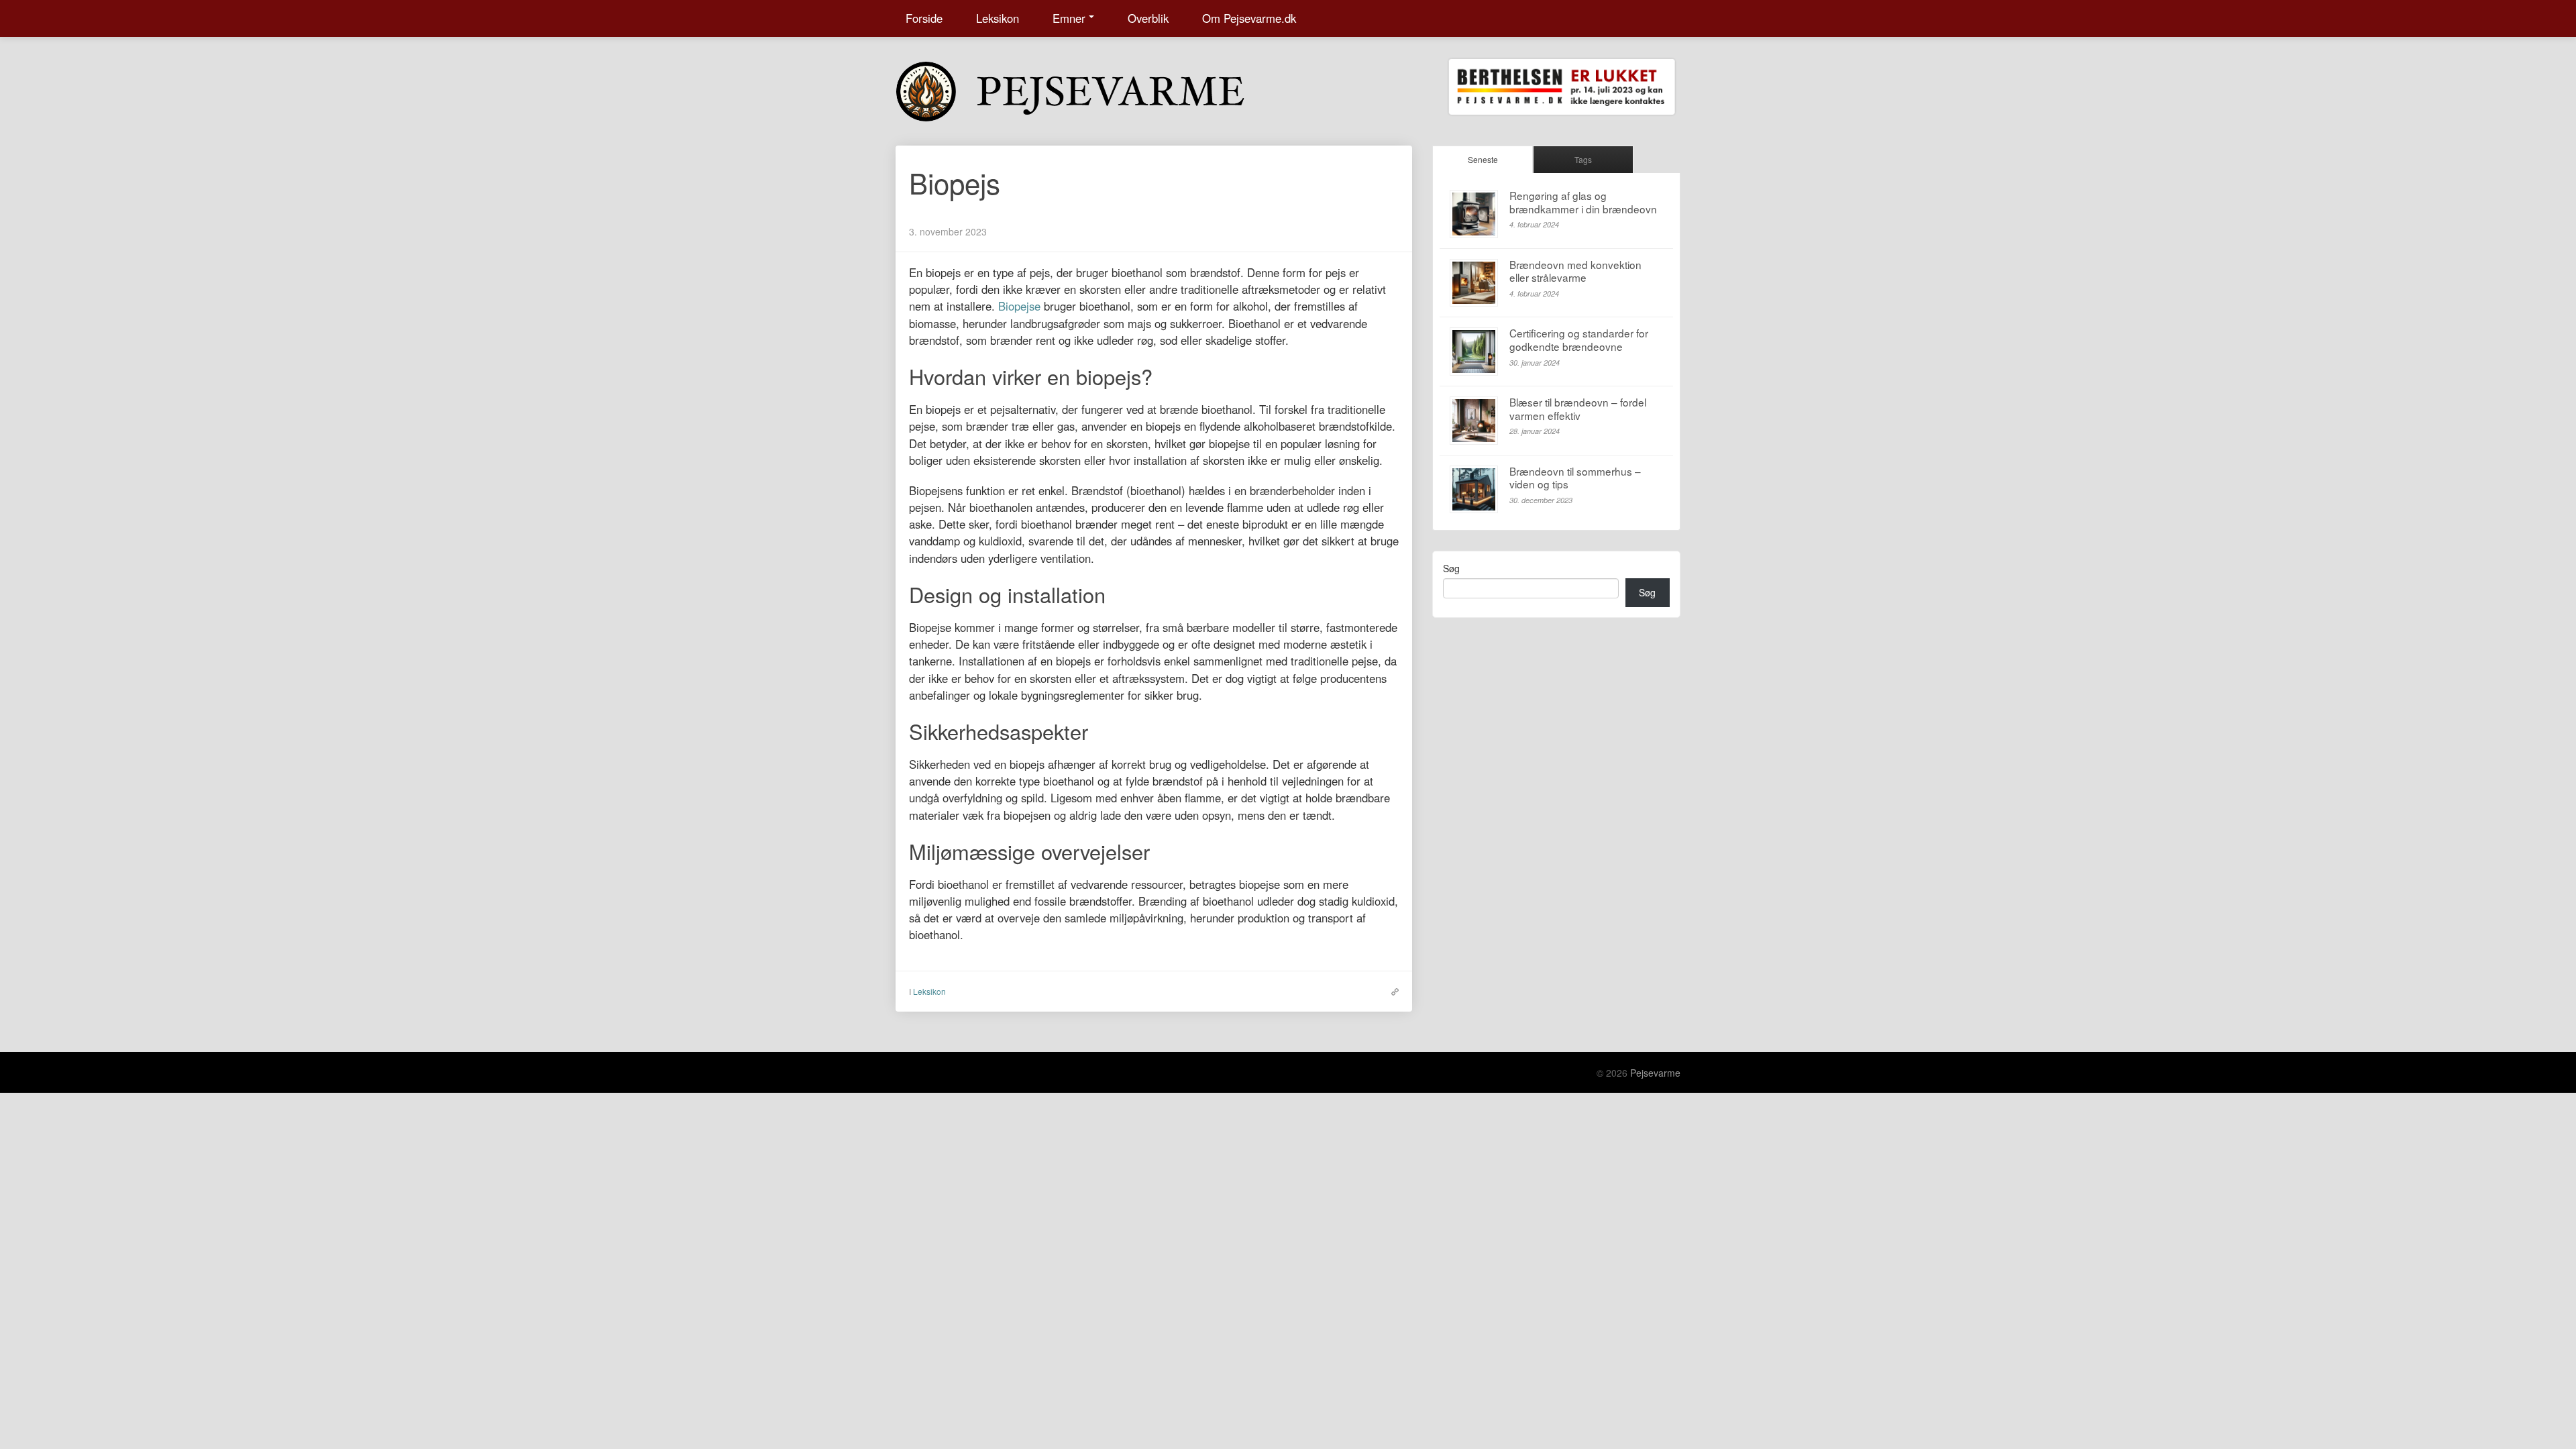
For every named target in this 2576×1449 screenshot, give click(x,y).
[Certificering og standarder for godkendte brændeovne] (1474, 352)
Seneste (1483, 159)
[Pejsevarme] (1097, 89)
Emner (1069, 18)
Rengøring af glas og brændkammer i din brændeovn (1583, 202)
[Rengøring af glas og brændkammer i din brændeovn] (1474, 214)
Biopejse (1019, 306)
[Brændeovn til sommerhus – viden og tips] (1474, 490)
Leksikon (998, 18)
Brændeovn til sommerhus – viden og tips (1575, 478)
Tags (1583, 159)
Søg (1451, 568)
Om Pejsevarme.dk (1249, 18)
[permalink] (1392, 991)
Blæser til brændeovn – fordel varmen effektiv (1578, 409)
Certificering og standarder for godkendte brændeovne (1579, 339)
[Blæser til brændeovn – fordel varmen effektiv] (1474, 421)
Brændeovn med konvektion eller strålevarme (1575, 271)
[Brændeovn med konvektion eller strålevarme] (1474, 283)
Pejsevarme (1655, 1073)
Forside (924, 18)
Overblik (1148, 18)
